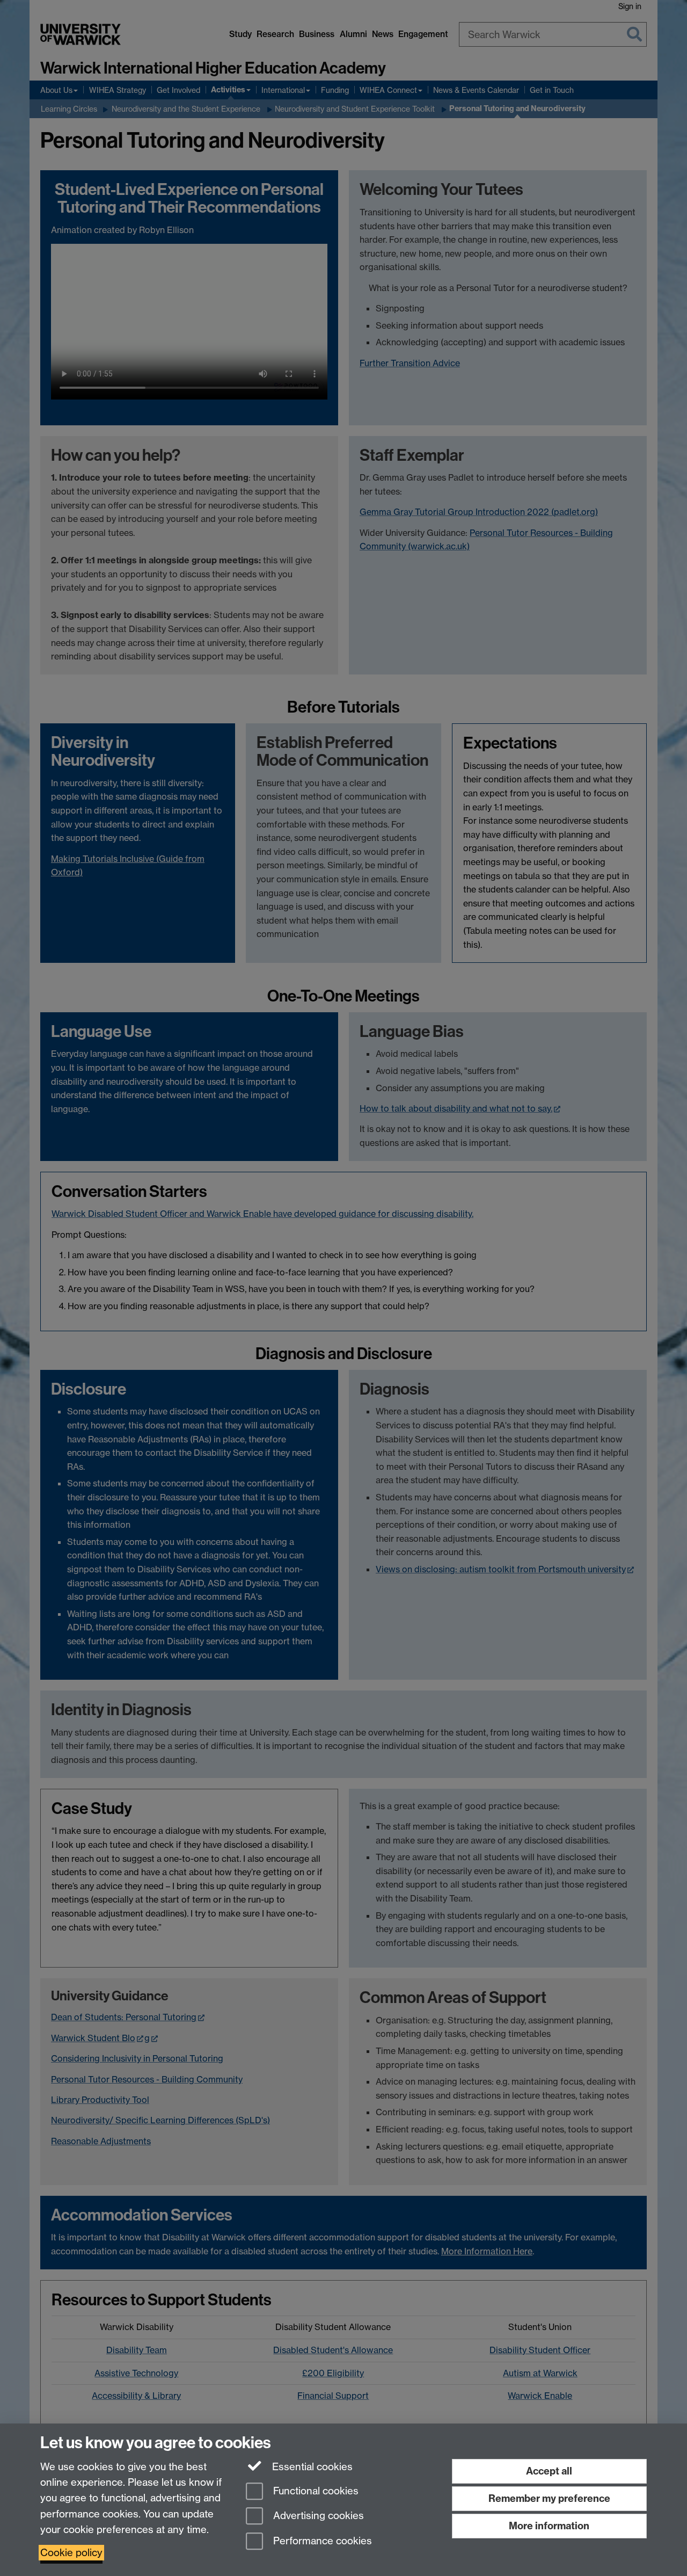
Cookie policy (71, 2553)
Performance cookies (321, 2541)
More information (549, 2526)
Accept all (549, 2471)
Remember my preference (549, 2498)
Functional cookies (315, 2491)
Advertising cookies (317, 2516)
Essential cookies (311, 2467)
